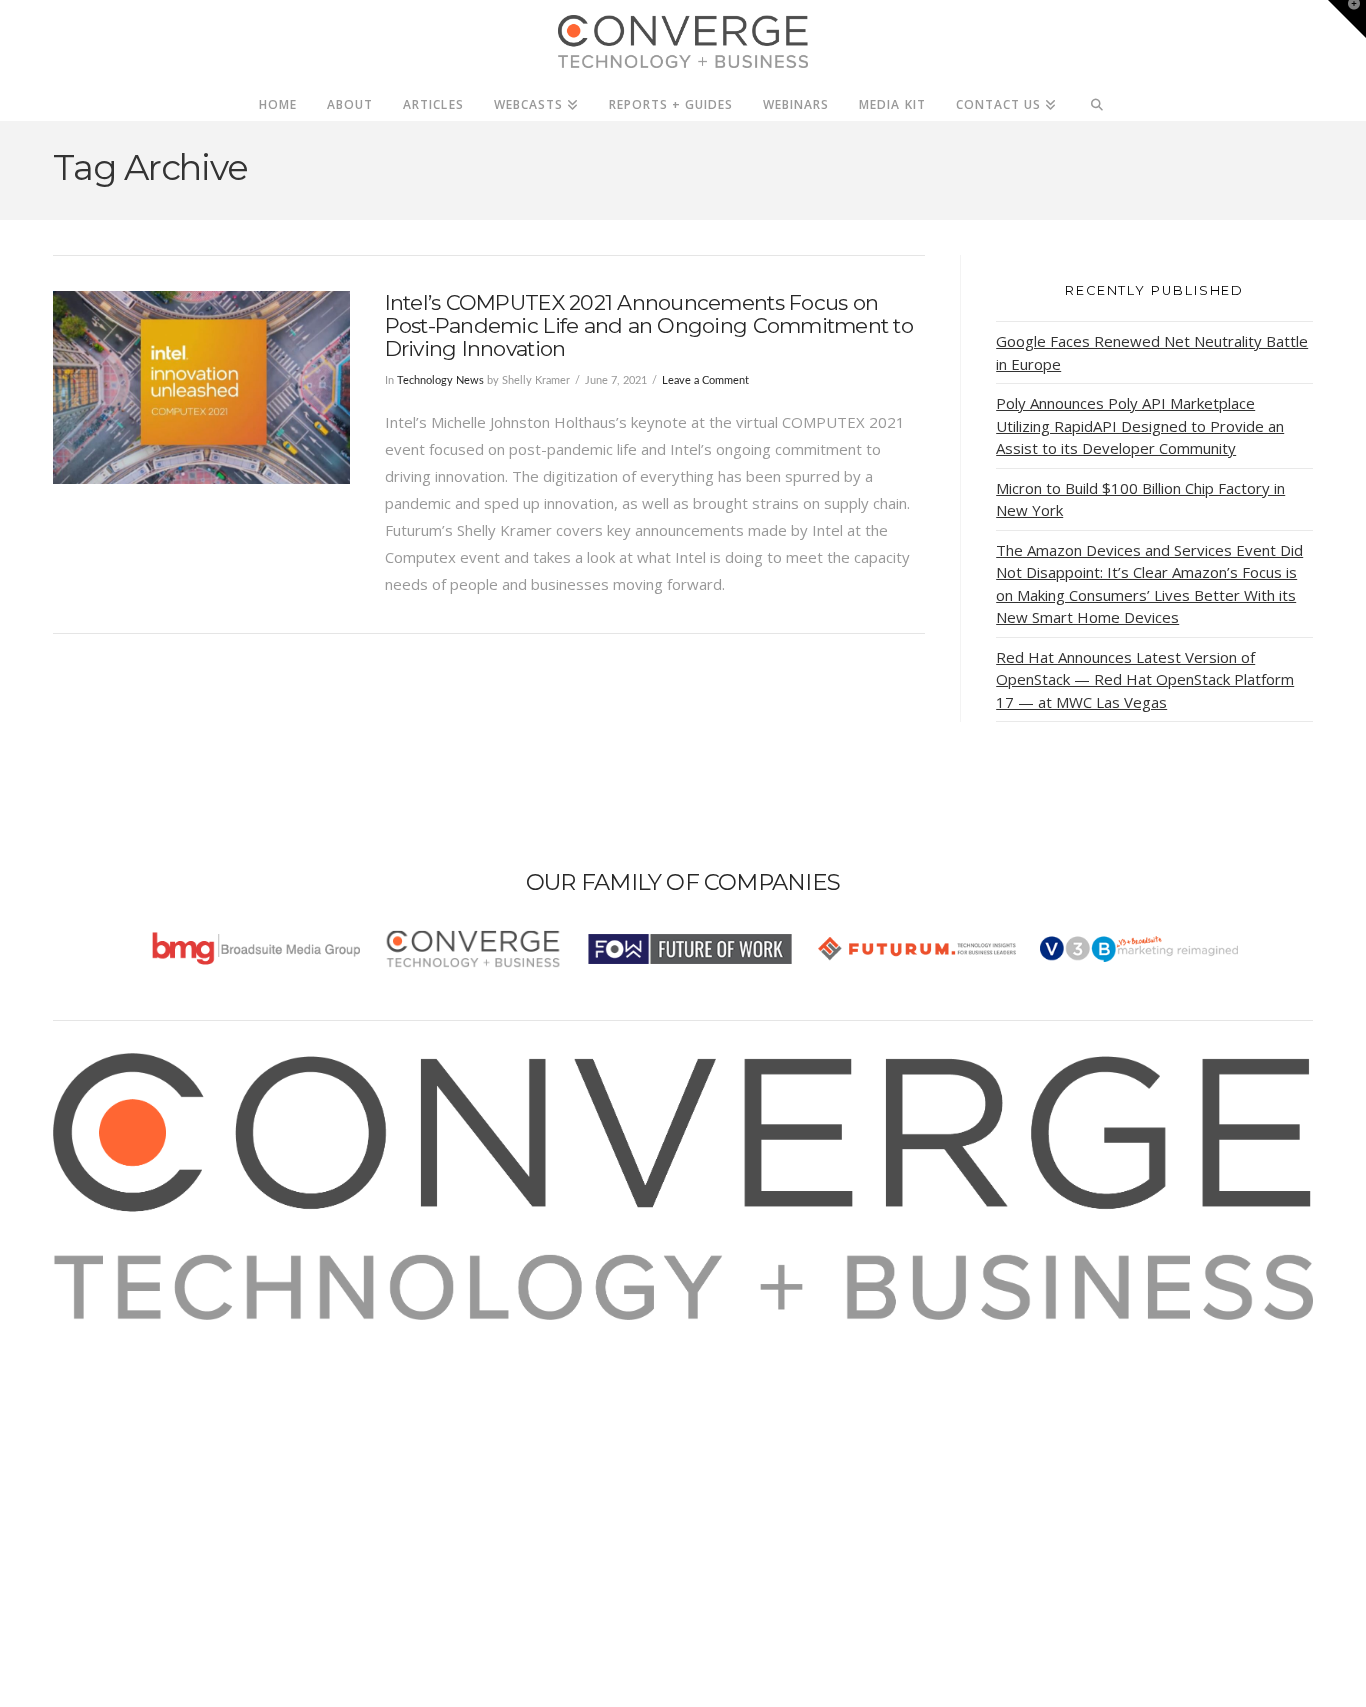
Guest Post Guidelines (155, 1441)
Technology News (440, 380)
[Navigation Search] (1097, 99)
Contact (104, 1468)
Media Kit (110, 1360)
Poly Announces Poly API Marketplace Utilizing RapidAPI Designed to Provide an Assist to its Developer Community (1140, 425)
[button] (1347, 19)
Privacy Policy (125, 1414)
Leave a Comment (705, 380)
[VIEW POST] (201, 387)
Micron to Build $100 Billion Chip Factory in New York (1140, 499)
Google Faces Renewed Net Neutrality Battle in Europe (1152, 352)
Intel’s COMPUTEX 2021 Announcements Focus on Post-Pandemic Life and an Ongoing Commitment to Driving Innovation (649, 325)
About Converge (134, 1333)
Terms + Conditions (145, 1387)
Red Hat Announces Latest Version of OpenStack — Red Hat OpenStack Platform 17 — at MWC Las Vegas (1145, 679)
